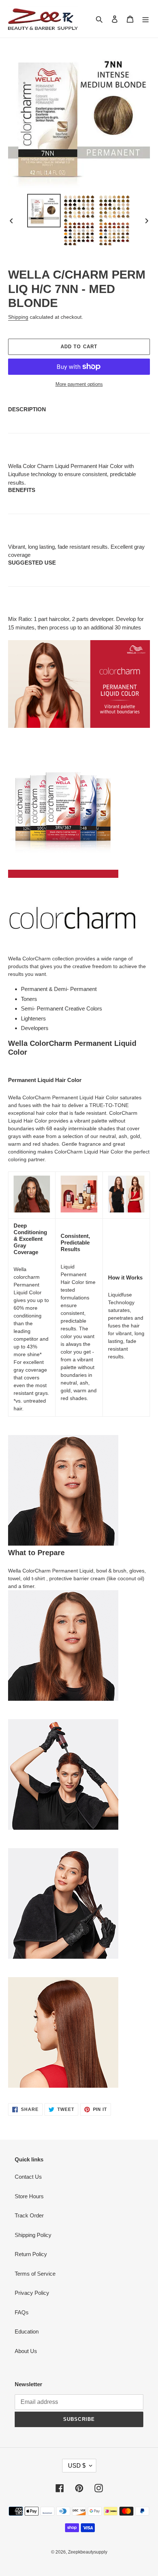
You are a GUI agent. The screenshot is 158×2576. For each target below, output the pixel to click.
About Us (26, 2351)
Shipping (18, 317)
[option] (44, 211)
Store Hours (29, 2196)
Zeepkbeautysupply (88, 2552)
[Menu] (146, 19)
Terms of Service (35, 2274)
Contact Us (28, 2177)
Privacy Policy (32, 2293)
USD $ (77, 2466)
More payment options (79, 384)
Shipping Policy (33, 2235)
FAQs (22, 2312)
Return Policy (31, 2254)
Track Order (29, 2215)
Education (27, 2331)
